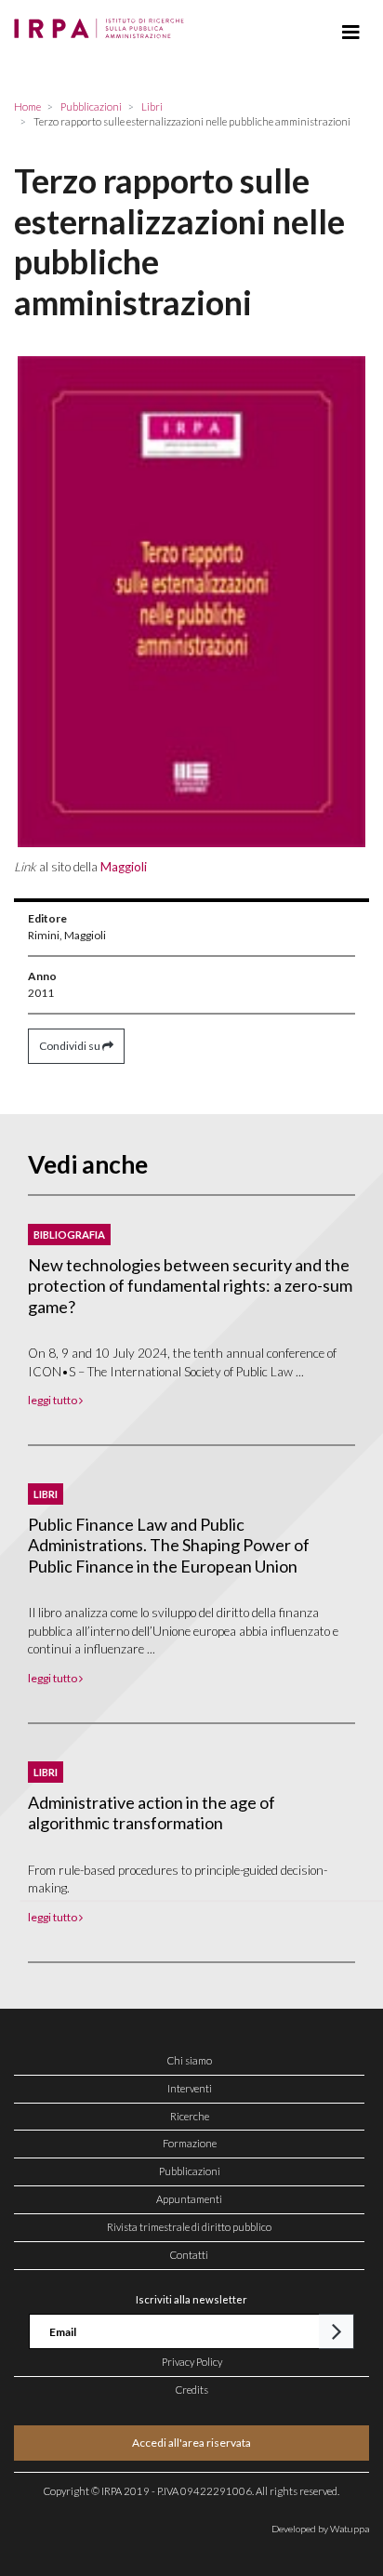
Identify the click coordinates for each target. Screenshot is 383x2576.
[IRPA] (103, 23)
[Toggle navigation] (351, 33)
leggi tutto (53, 1400)
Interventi (190, 2088)
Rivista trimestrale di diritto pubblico (189, 2227)
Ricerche (190, 2116)
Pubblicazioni (190, 2171)
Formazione (190, 2143)
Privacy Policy (192, 2362)
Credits (192, 2390)
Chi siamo (190, 2060)
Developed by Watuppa (320, 2529)
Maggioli (124, 867)
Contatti (189, 2255)
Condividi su (71, 1046)
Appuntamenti (189, 2199)
